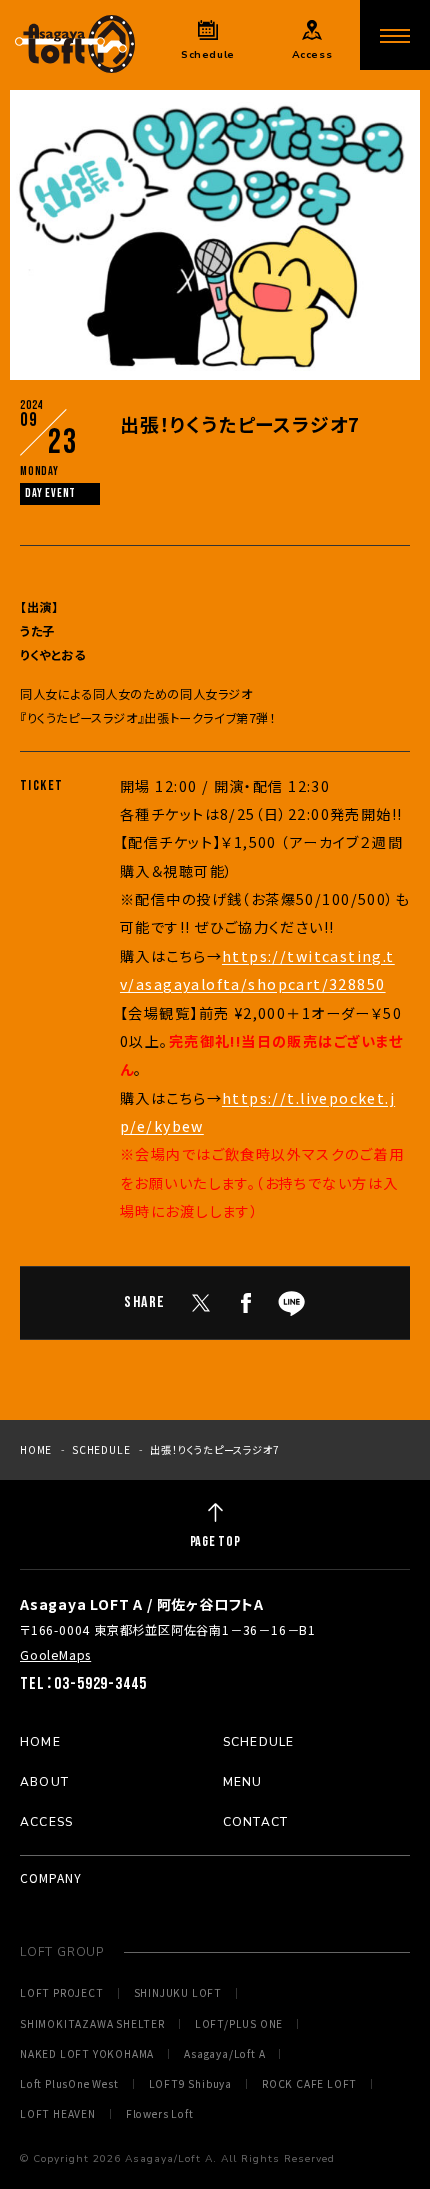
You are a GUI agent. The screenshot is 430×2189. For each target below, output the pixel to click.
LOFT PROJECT (62, 1993)
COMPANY (51, 1877)
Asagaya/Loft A (224, 2054)
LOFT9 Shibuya (190, 2084)
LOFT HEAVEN (58, 2114)
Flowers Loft (160, 2114)
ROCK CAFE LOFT (309, 2084)
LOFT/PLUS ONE (239, 2024)
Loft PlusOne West (69, 2084)
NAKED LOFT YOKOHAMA (87, 2054)
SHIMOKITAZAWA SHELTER (92, 2024)
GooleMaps (55, 1655)
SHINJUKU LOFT (178, 1993)
